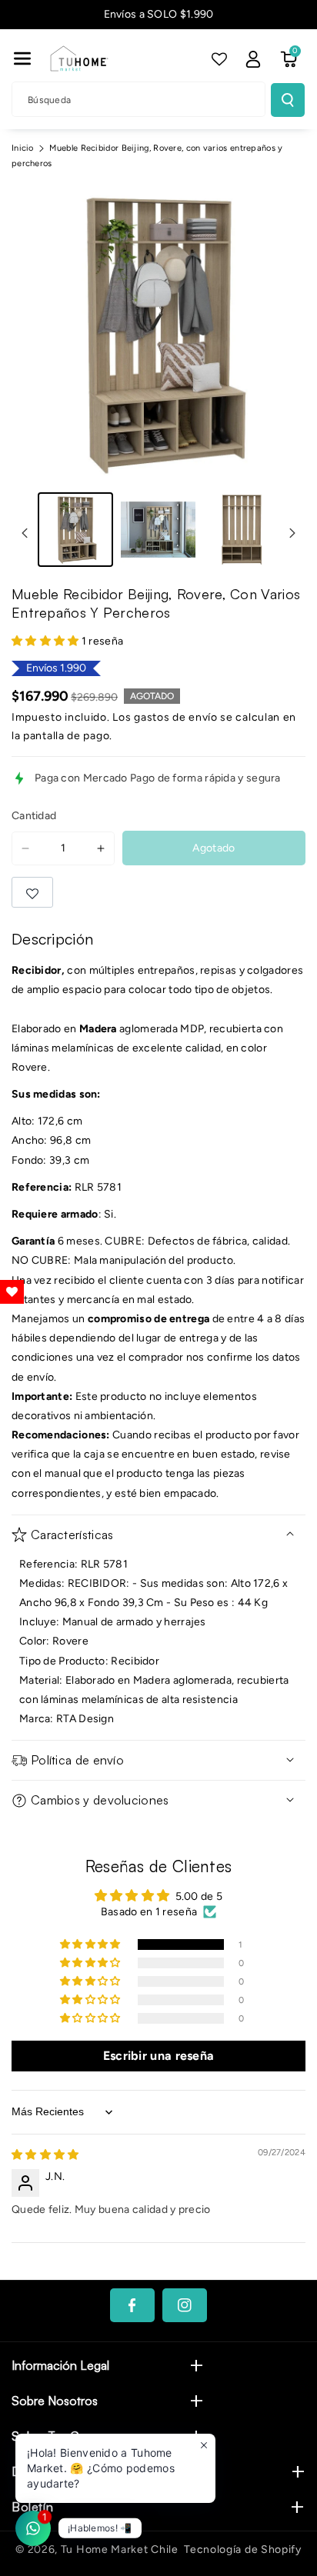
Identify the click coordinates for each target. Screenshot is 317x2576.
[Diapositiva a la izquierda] (25, 533)
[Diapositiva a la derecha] (292, 533)
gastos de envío (176, 717)
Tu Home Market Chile (120, 2549)
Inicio (23, 148)
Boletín (32, 2507)
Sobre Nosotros (55, 2401)
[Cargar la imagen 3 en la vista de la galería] (241, 530)
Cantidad (34, 816)
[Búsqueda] (288, 100)
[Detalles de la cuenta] (253, 59)
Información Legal (60, 2365)
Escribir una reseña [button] (159, 2056)
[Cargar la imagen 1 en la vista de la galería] (75, 530)
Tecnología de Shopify (243, 2549)
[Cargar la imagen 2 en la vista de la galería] (158, 530)
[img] (45, 2155)
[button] (22, 58)
